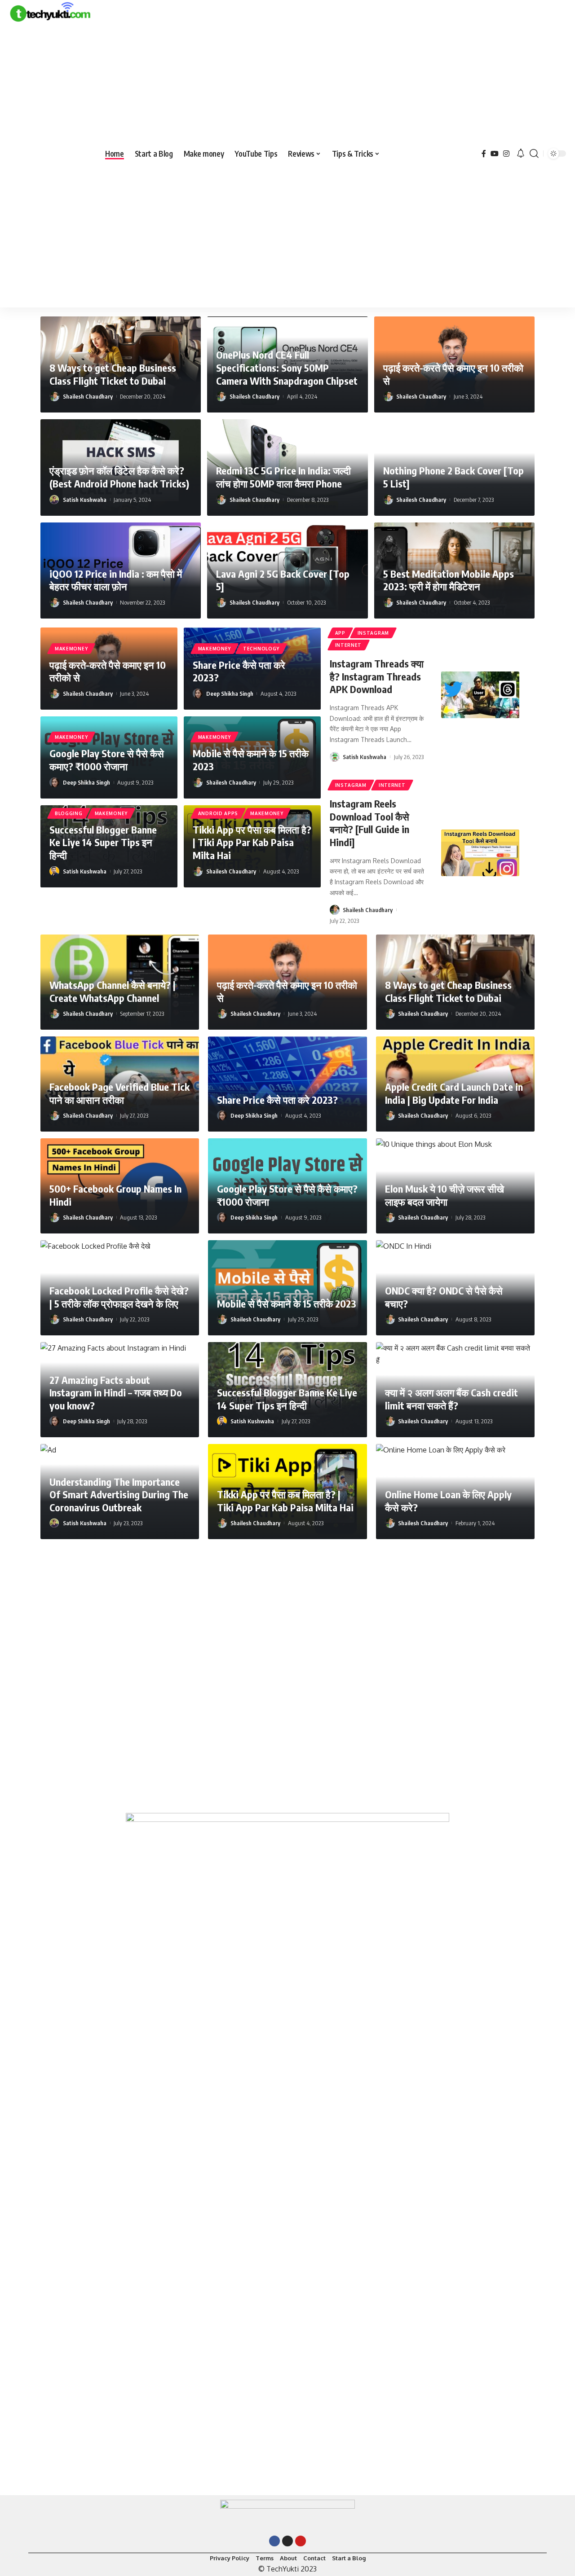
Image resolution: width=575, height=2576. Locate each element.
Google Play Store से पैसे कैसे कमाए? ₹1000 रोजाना (107, 760)
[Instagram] (506, 154)
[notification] (521, 154)
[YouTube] (495, 154)
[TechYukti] (50, 154)
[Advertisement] (50, 166)
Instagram (373, 633)
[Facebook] (484, 154)
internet (349, 645)
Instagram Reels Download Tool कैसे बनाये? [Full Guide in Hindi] (369, 823)
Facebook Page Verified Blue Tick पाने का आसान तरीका (119, 1093)
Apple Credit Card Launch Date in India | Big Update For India (454, 1093)
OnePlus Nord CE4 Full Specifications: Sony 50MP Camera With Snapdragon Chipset (287, 367)
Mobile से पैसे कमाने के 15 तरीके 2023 (287, 1303)
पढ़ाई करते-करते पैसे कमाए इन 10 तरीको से (108, 671)
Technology (261, 649)
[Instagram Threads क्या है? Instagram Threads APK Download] (480, 695)
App (340, 633)
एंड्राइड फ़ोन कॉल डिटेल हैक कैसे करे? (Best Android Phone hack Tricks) (119, 477)
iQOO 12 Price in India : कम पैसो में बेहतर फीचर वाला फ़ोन (116, 580)
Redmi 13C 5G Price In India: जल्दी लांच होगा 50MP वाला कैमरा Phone (283, 477)
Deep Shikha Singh (230, 693)
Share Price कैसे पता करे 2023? (239, 671)
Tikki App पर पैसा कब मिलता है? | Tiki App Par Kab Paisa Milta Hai (252, 842)
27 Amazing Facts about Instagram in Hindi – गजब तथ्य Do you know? (116, 1393)
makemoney (71, 649)
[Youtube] (301, 2541)
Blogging (69, 813)
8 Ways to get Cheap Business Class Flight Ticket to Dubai (113, 374)
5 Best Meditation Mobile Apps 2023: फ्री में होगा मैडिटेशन (449, 580)
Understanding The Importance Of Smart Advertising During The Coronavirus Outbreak (119, 1494)
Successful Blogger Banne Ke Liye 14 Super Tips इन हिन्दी (103, 842)
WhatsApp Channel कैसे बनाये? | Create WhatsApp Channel (113, 991)
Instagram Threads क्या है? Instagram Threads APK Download (377, 676)
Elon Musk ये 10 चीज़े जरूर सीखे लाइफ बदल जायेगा (445, 1195)
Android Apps (218, 813)
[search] (534, 154)
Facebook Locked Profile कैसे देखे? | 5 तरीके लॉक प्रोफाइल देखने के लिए (119, 1297)
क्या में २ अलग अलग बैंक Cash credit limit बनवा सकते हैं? (451, 1399)
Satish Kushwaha (85, 500)
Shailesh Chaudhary (88, 396)
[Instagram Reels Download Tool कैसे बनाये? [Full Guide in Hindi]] (480, 853)
